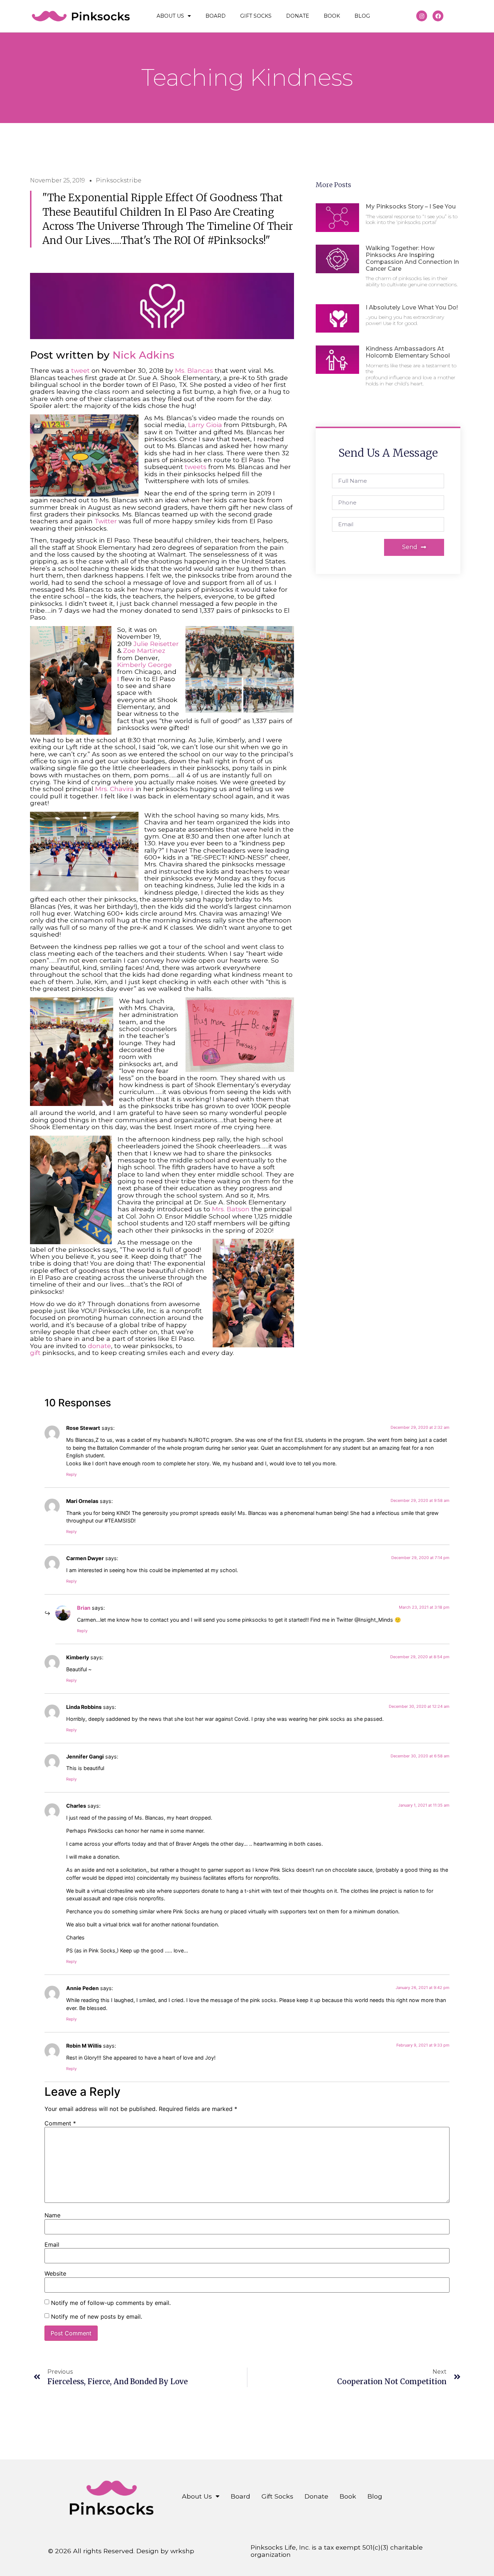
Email (52, 2245)
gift (35, 1353)
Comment (60, 2123)
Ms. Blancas (194, 370)
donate (99, 1346)
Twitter (106, 521)
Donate (298, 16)
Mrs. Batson (231, 1209)
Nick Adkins (143, 355)
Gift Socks (256, 16)
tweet (81, 370)
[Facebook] (438, 16)
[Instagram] (422, 16)
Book (332, 16)
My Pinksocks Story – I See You (411, 206)
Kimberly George (144, 665)
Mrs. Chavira (114, 789)
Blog (362, 16)
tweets (196, 467)
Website (55, 2273)
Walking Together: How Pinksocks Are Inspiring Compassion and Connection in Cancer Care (412, 259)
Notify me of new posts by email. (97, 2317)
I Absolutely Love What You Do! (412, 307)
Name (52, 2215)
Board (216, 16)
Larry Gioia (205, 425)
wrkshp (182, 2551)
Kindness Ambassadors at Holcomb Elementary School (408, 352)
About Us (170, 16)
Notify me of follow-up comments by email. (111, 2303)
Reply (71, 1474)
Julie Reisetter (156, 644)
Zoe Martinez (144, 651)
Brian (84, 1608)
